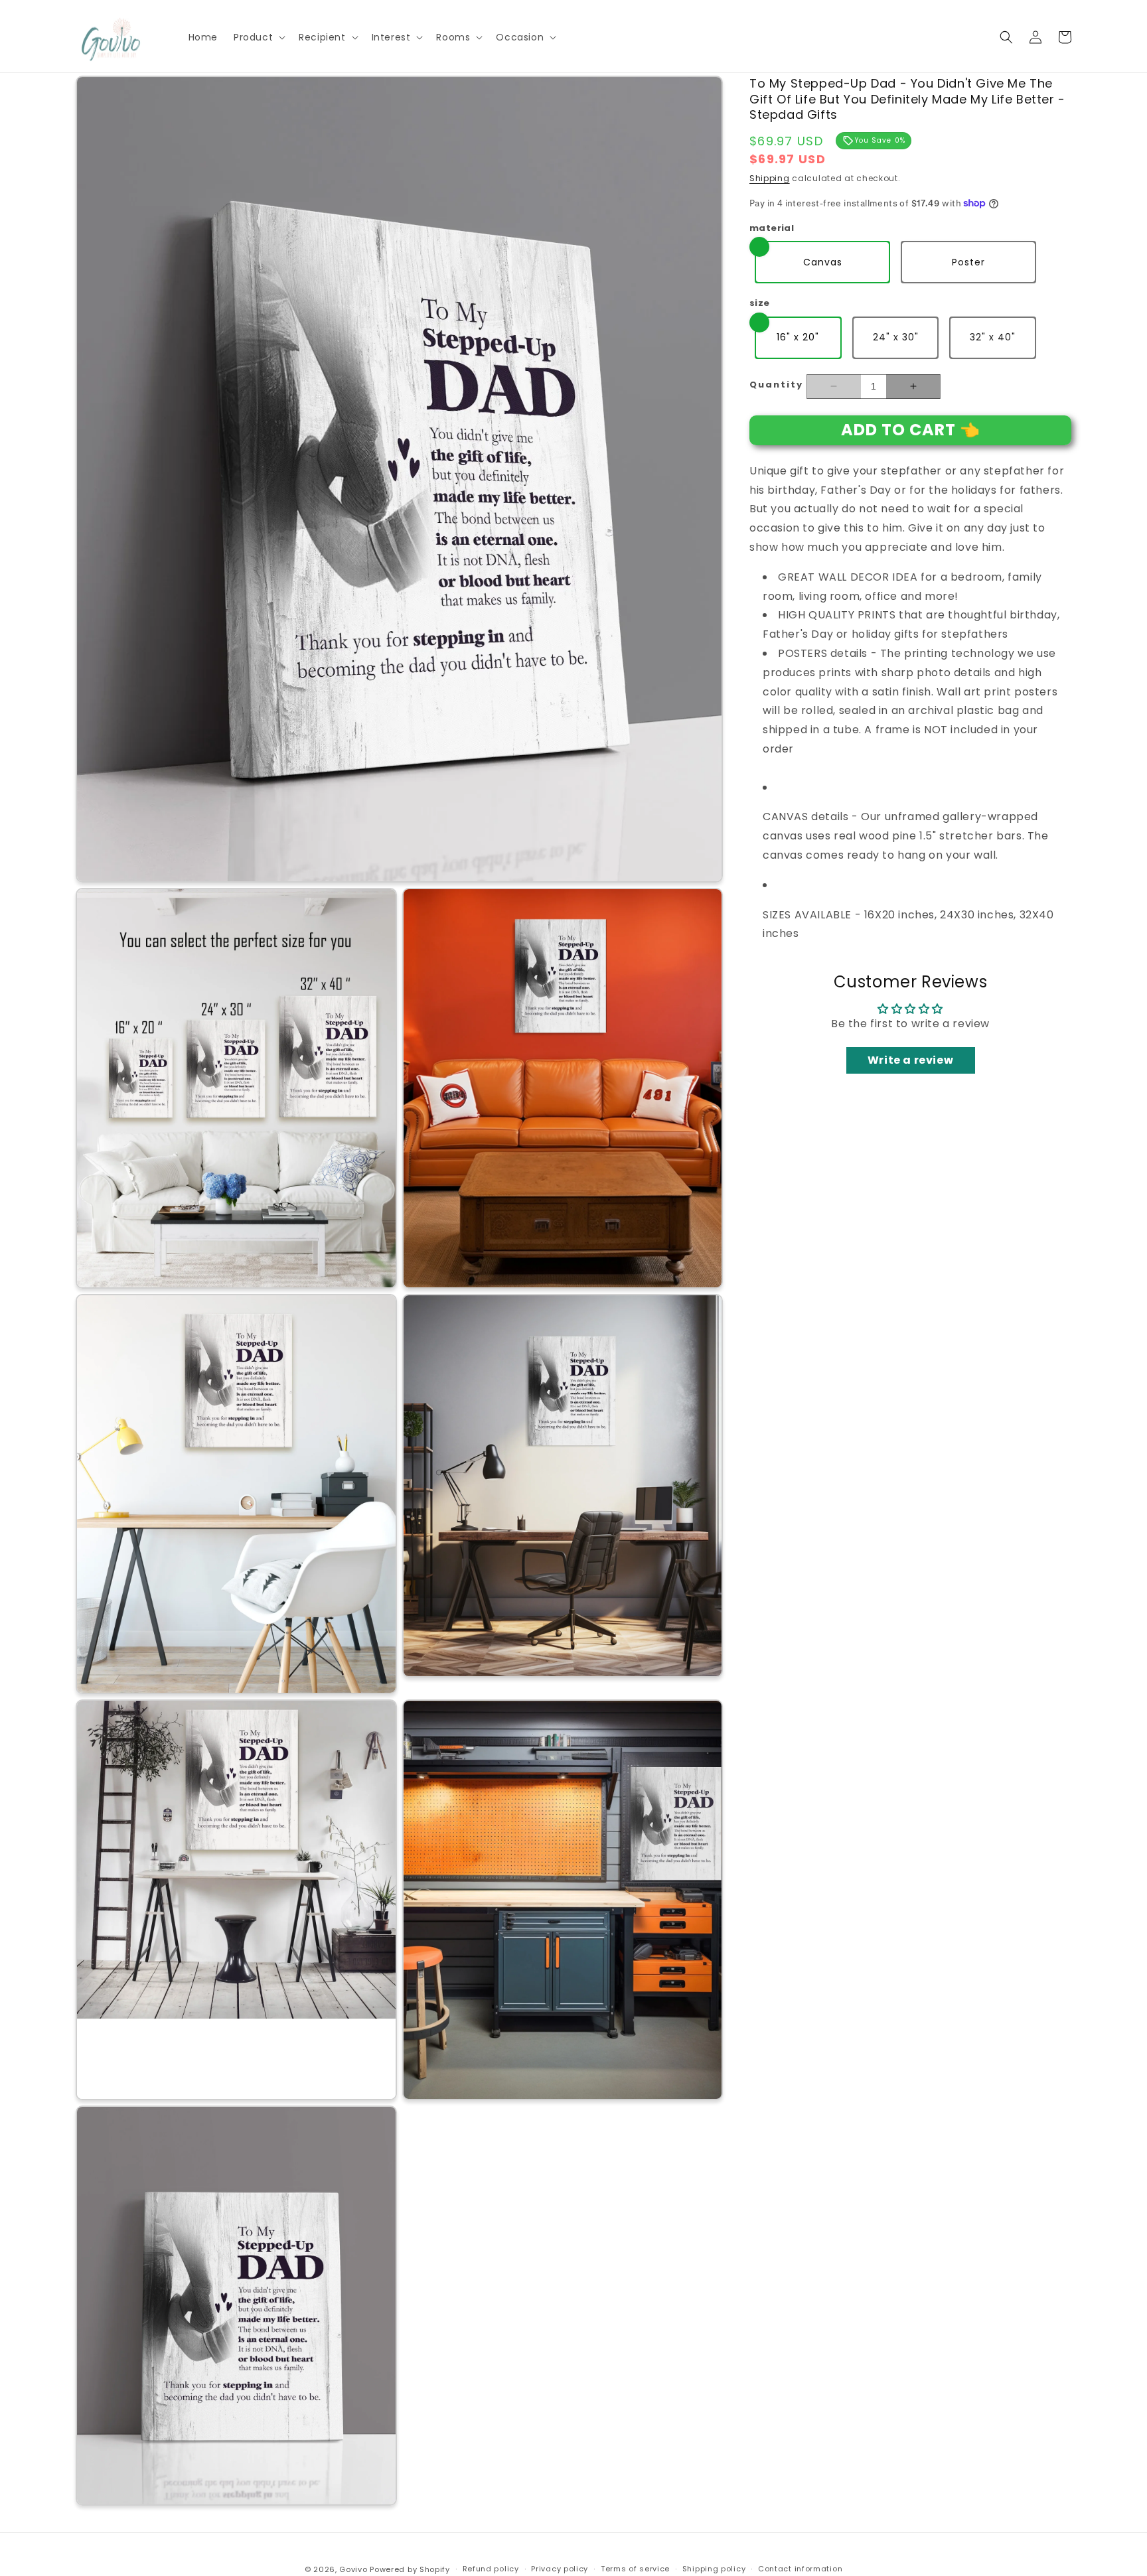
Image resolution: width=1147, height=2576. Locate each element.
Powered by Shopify (410, 2569)
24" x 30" (896, 336)
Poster (968, 261)
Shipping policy (714, 2569)
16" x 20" (798, 336)
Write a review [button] (910, 1060)
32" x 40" (993, 336)
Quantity (776, 384)
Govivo (353, 2569)
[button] (258, 37)
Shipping (770, 178)
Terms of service (635, 2569)
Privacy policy (560, 2569)
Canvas (823, 261)
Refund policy (491, 2569)
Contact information (800, 2569)
